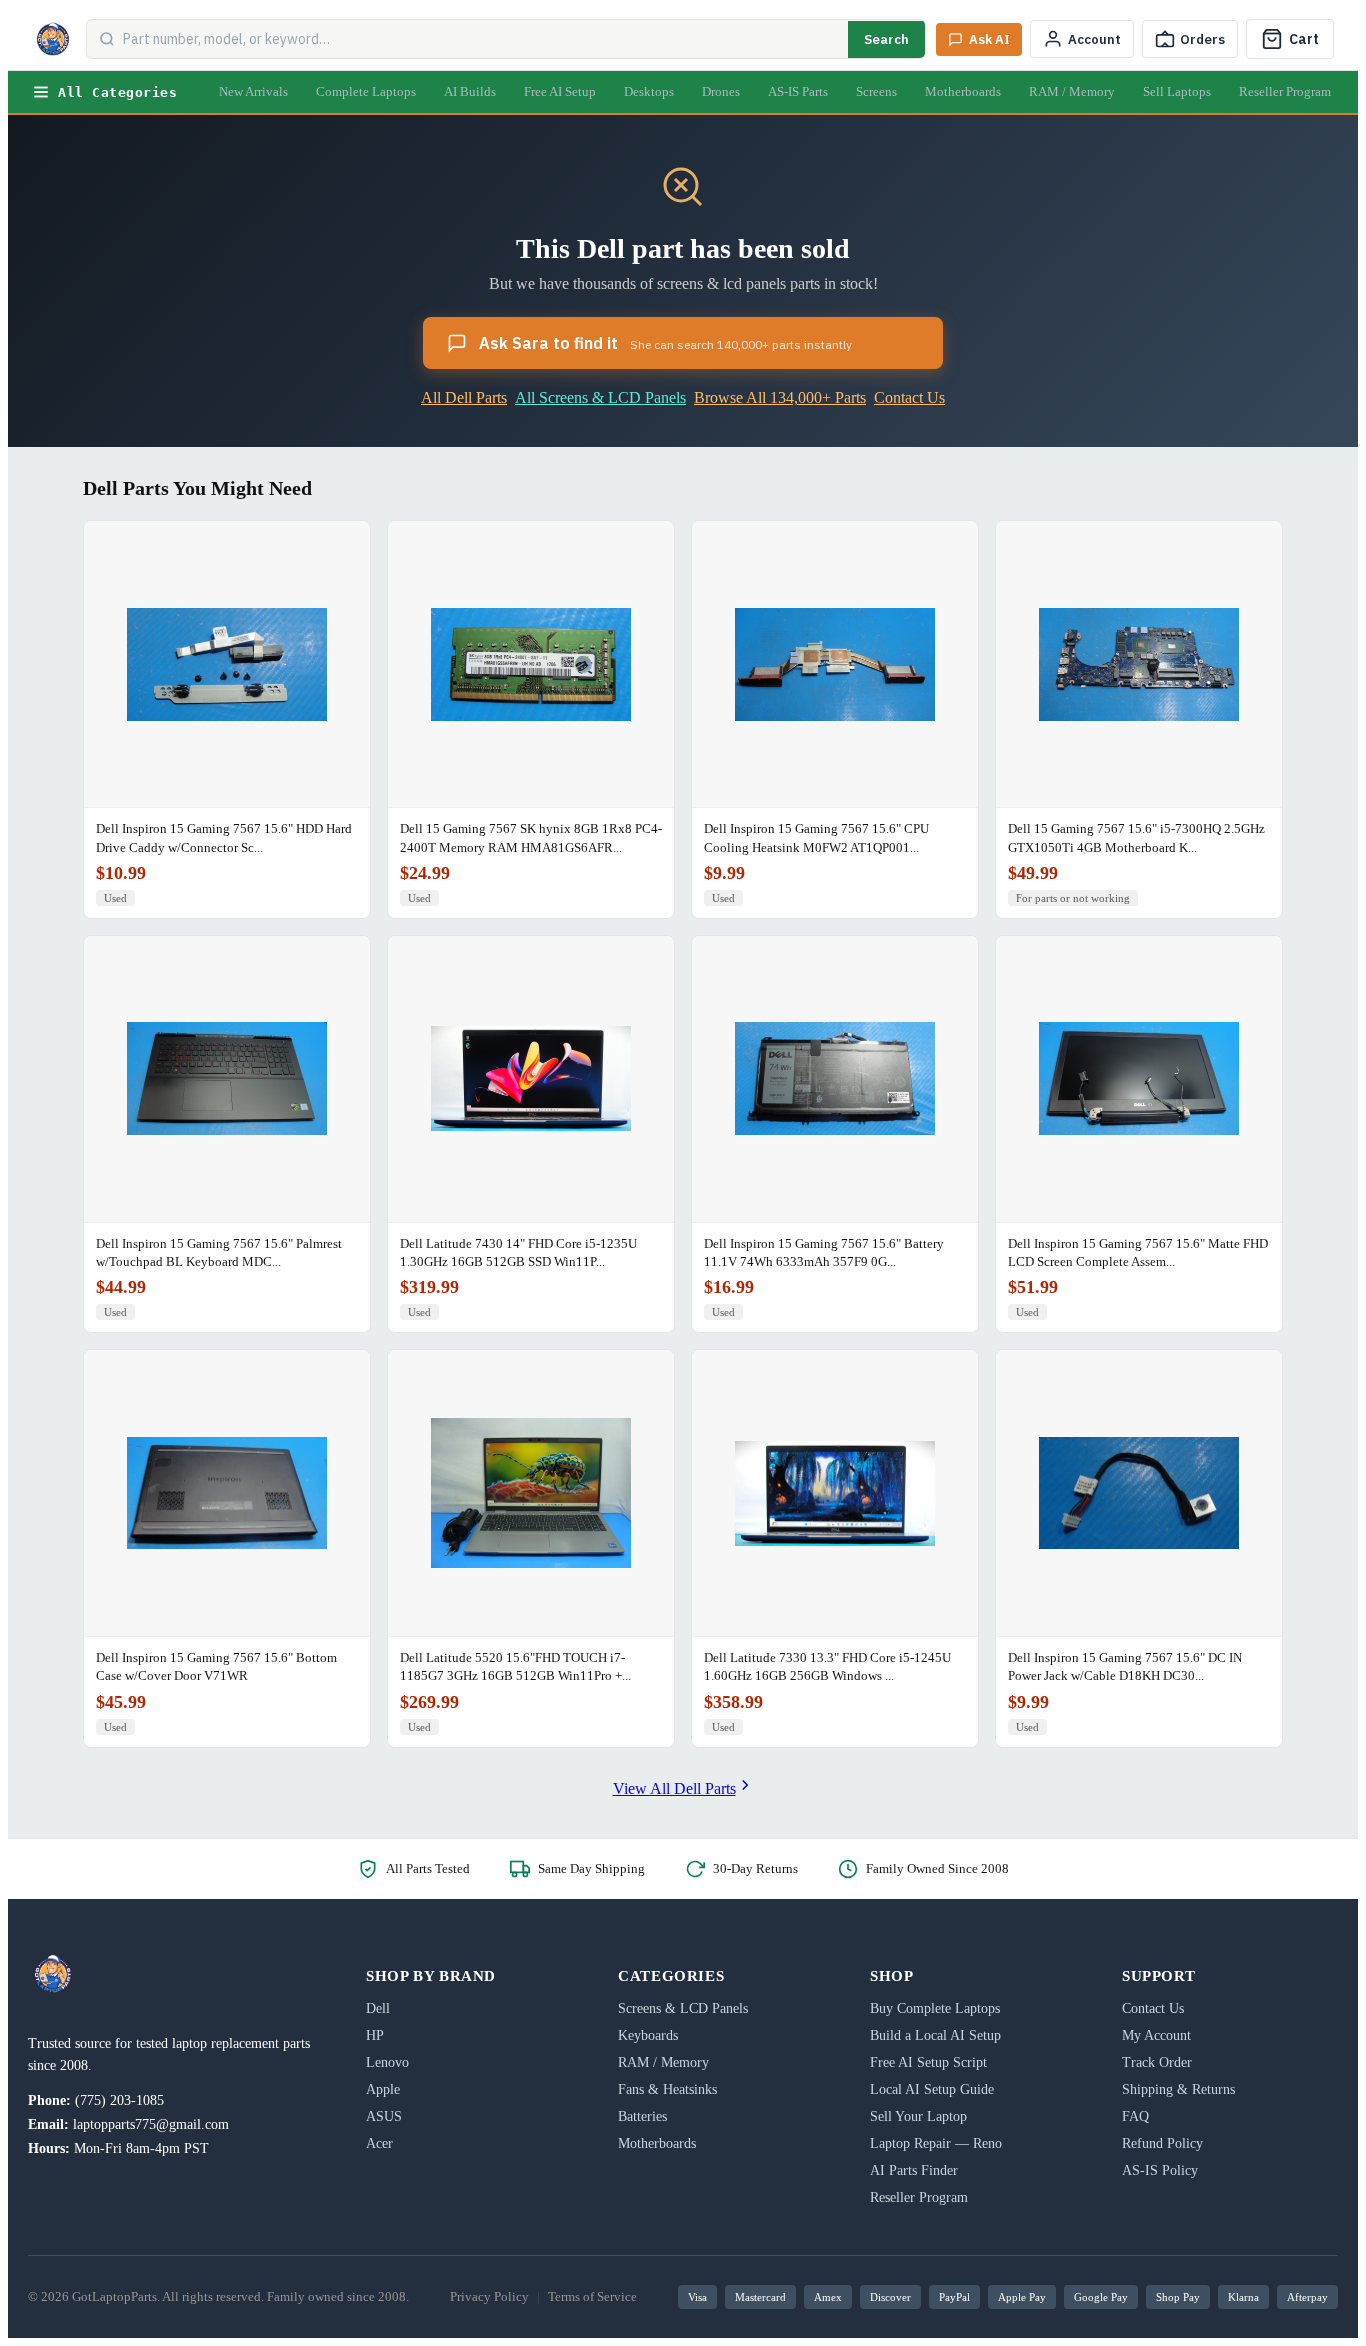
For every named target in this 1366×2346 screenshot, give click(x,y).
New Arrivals (253, 91)
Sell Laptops (1177, 91)
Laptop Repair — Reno (936, 2143)
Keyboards (648, 2035)
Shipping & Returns (1178, 2089)
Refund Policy (1162, 2143)
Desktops (649, 91)
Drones (721, 91)
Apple (383, 2089)
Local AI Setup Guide (932, 2089)
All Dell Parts (464, 397)
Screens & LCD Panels (683, 2008)
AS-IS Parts (798, 91)
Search (886, 39)
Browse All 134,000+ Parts (780, 397)
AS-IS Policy (1160, 2170)
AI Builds (470, 91)
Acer (379, 2143)
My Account (1156, 2035)
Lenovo (387, 2062)
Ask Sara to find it (665, 343)
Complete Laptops (366, 91)
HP (375, 2035)
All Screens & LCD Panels (600, 397)
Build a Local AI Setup (935, 2035)
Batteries (642, 2116)
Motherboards (963, 91)
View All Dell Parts (674, 1788)
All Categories (117, 92)
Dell (378, 2008)
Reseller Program (1285, 91)
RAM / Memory (1072, 91)
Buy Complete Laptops (935, 2008)
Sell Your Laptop (918, 2116)
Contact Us (909, 397)
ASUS (384, 2116)
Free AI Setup (560, 91)
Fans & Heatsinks (667, 2089)
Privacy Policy (489, 2296)
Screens (876, 91)
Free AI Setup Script (928, 2062)
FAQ (1135, 2116)
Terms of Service (592, 2296)
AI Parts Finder (914, 2170)
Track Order (1157, 2062)
